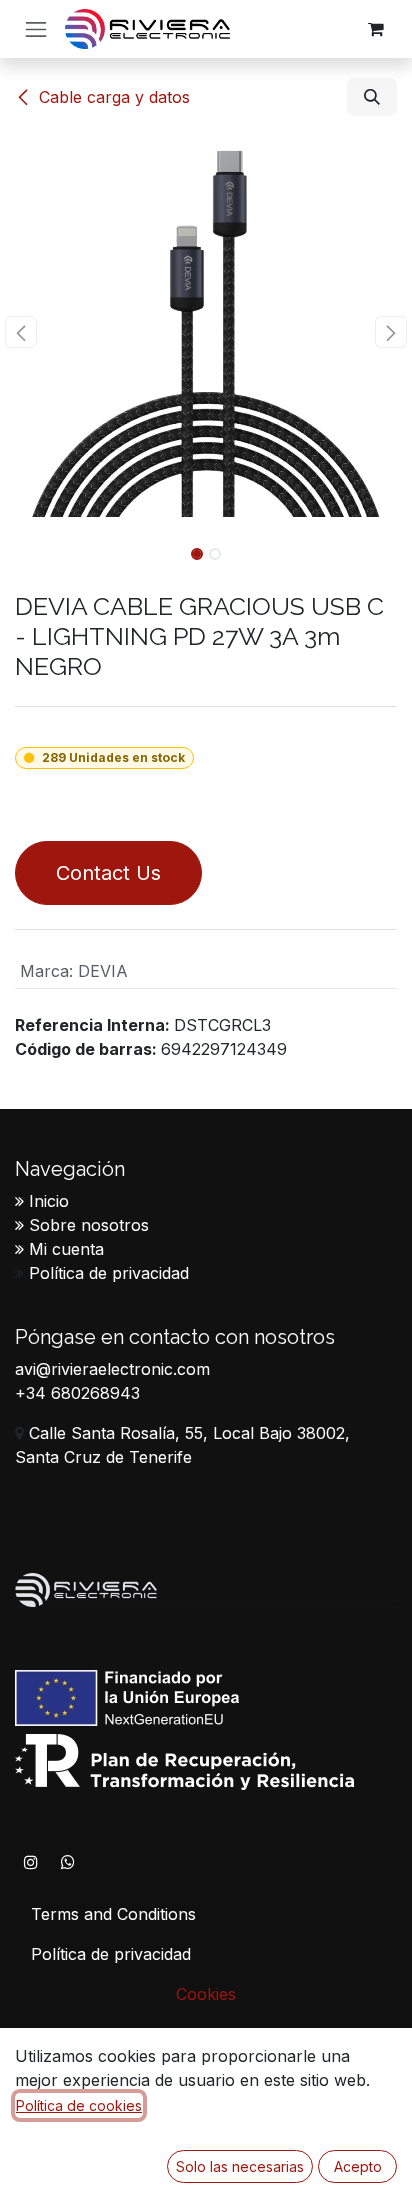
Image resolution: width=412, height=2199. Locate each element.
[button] (372, 97)
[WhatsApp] (68, 1862)
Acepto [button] (358, 2166)
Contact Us (108, 873)
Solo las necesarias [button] (240, 2166)
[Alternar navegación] (36, 29)
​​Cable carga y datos (114, 97)
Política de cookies (79, 2105)
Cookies (206, 1994)
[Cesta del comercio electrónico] (376, 29)
